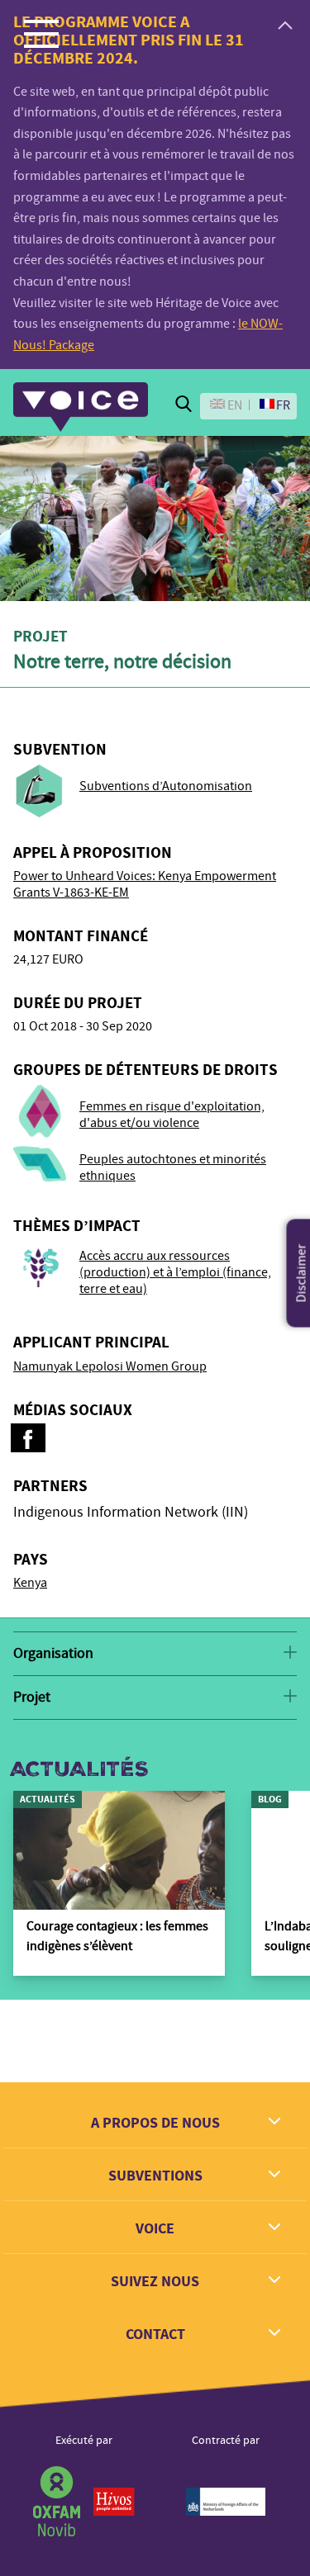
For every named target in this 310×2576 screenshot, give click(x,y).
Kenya (30, 1583)
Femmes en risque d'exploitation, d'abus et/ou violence (172, 1115)
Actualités (79, 1769)
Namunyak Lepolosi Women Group (110, 1366)
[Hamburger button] (41, 33)
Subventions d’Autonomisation (166, 786)
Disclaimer (302, 1274)
